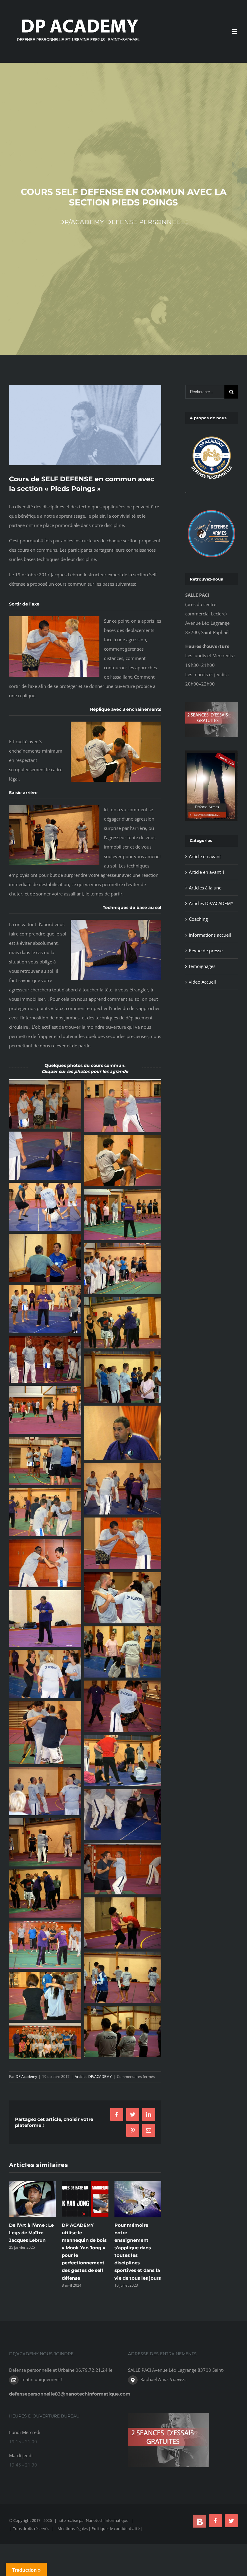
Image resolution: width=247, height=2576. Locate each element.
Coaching (198, 919)
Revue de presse (206, 951)
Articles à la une (205, 888)
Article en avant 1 (207, 872)
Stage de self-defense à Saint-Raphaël (133, 2233)
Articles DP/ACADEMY (93, 2077)
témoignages (202, 966)
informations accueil (210, 935)
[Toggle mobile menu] (235, 31)
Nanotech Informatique (107, 2520)
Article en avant (205, 856)
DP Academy (26, 2077)
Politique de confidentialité (116, 2528)
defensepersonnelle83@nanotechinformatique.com (70, 2394)
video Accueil (202, 982)
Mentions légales (73, 2528)
